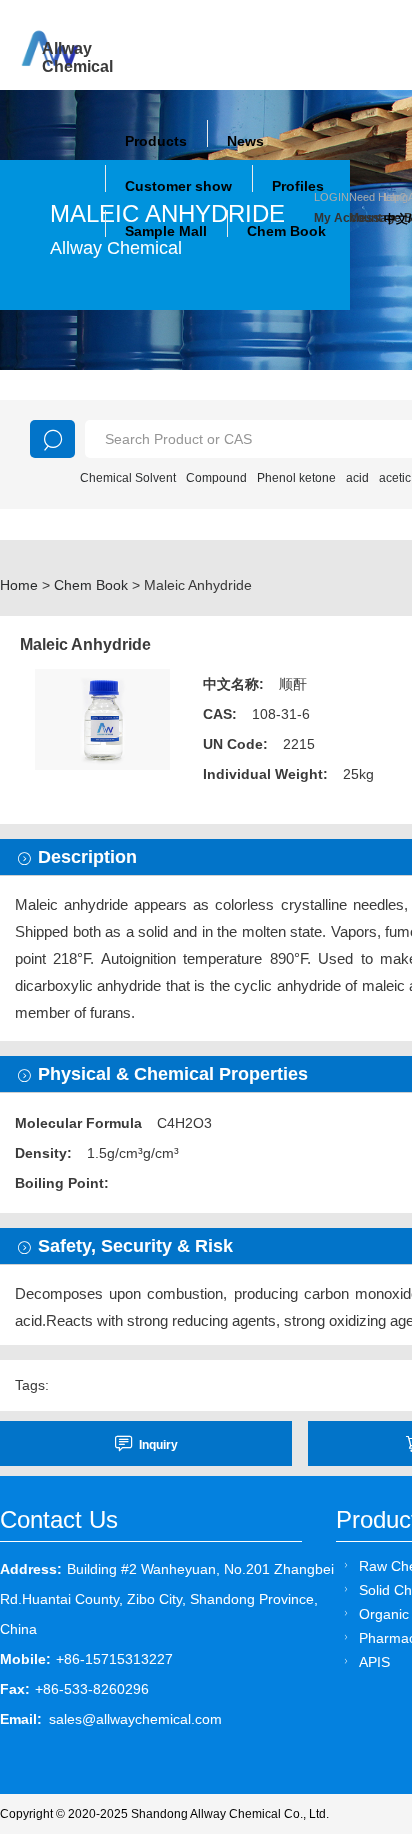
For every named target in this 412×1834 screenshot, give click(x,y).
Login (331, 197)
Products (156, 141)
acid (357, 478)
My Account (331, 218)
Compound (216, 478)
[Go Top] (359, 1666)
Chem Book (286, 231)
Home (19, 585)
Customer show (178, 186)
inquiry (158, 1445)
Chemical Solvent (128, 478)
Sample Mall (166, 231)
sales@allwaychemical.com (135, 1719)
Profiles (298, 186)
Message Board (366, 218)
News (245, 141)
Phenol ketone (296, 478)
